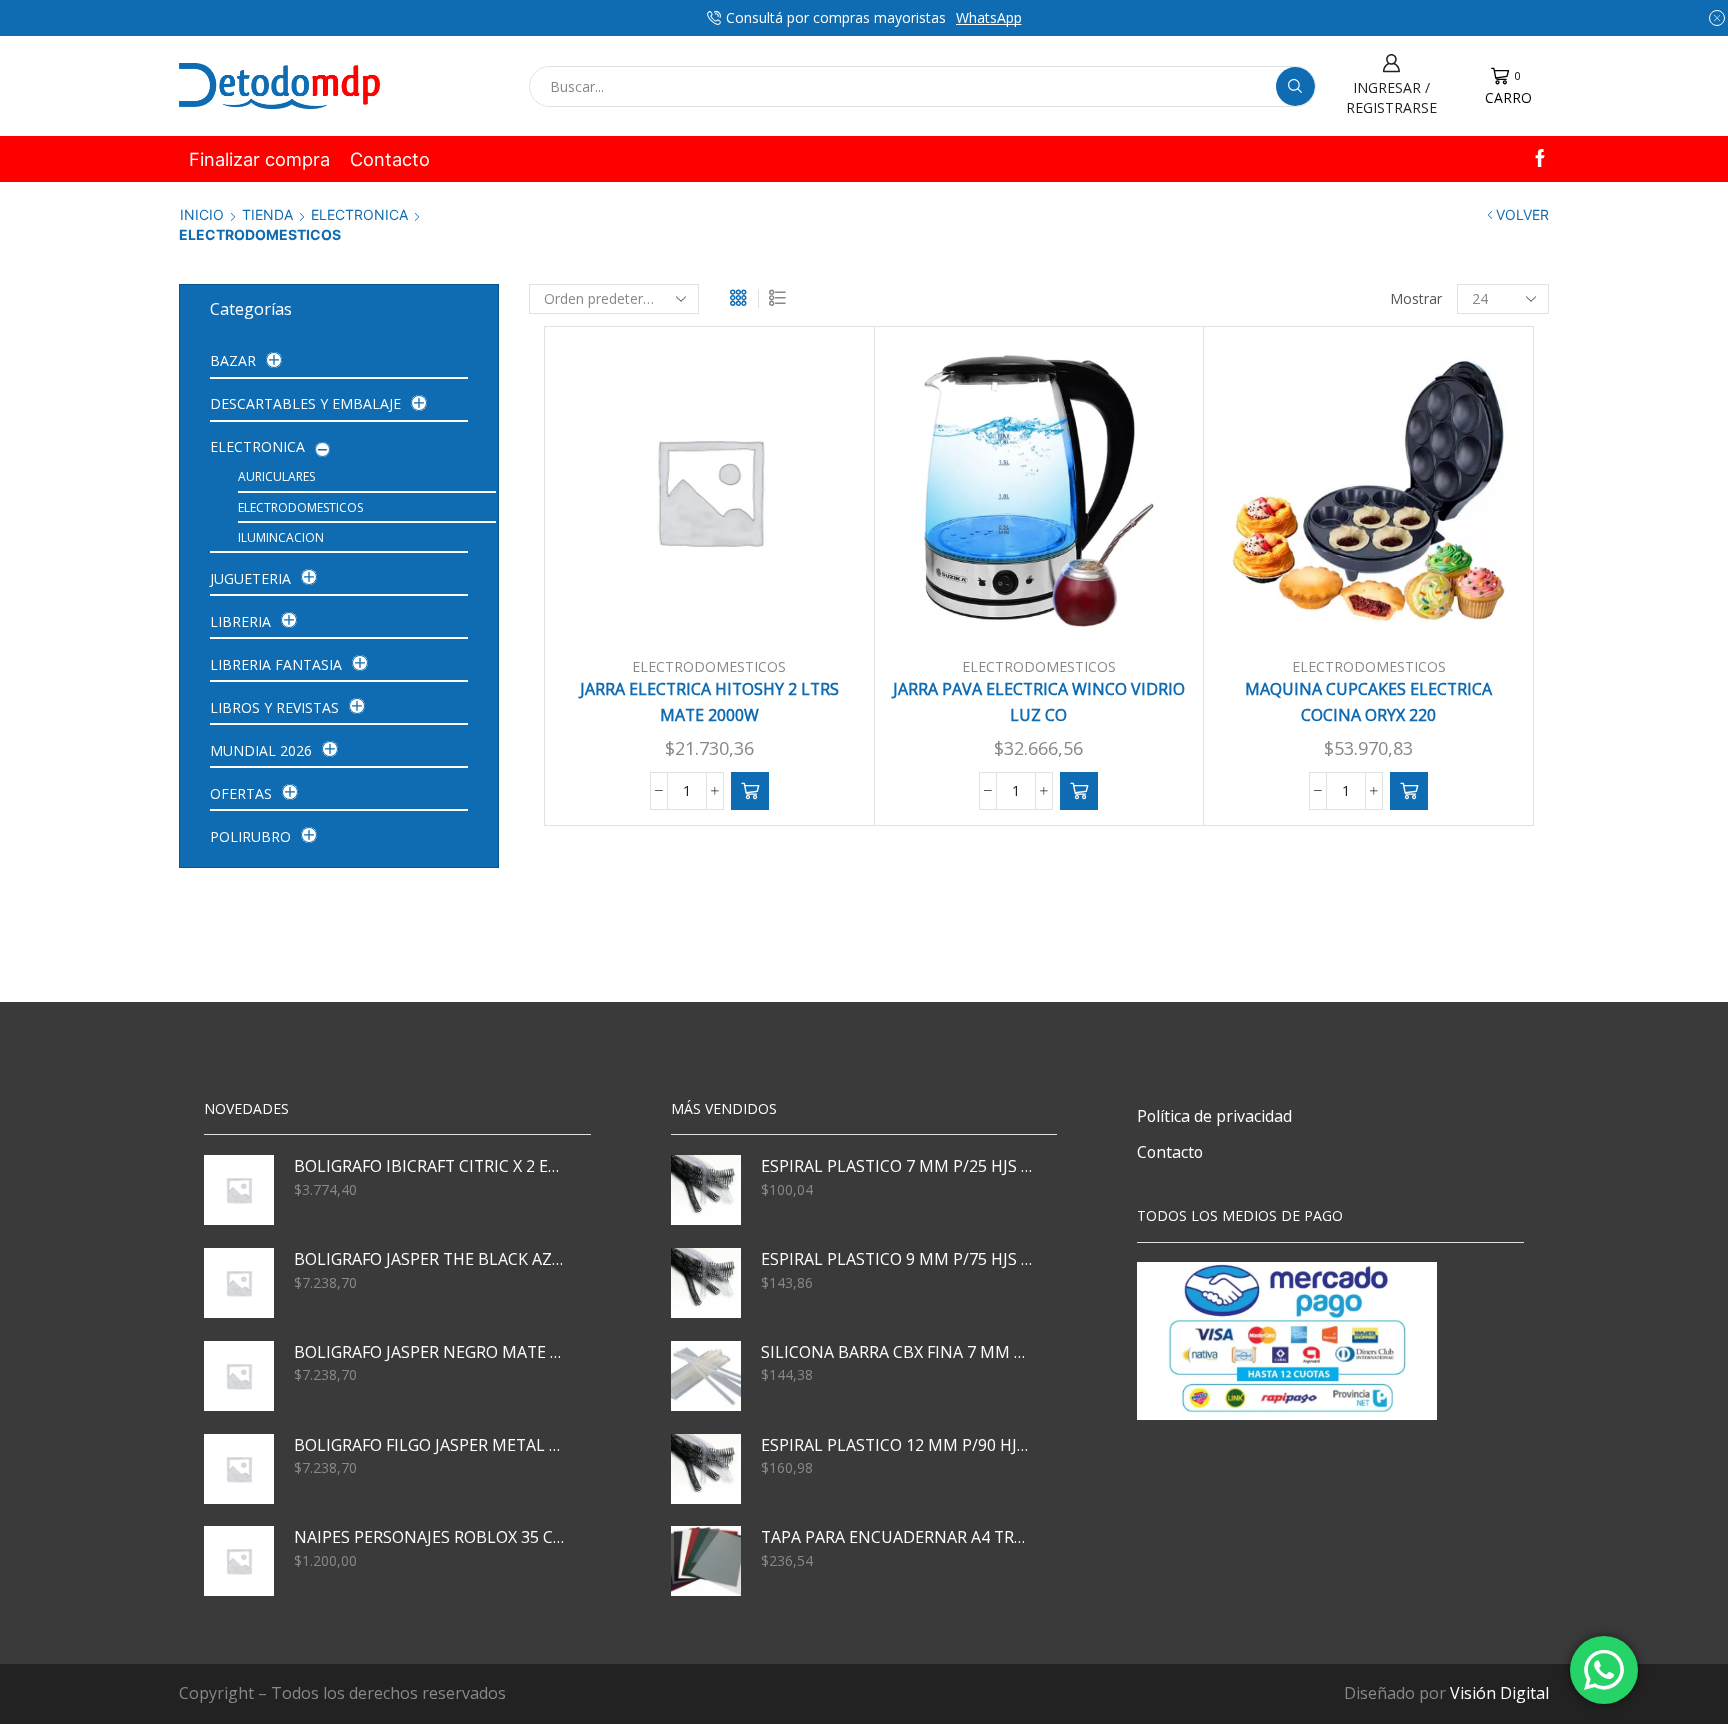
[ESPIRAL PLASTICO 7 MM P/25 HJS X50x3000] (706, 1190)
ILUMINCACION (281, 537)
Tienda (267, 214)
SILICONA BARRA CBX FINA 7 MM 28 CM (897, 1352)
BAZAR (233, 360)
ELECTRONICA (359, 214)
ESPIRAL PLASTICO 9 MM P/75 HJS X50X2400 (897, 1259)
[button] (750, 791)
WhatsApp (989, 17)
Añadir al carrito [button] (720, 608)
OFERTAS (241, 793)
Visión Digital (1499, 1693)
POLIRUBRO (250, 836)
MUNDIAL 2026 (261, 750)
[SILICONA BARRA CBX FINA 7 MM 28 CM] (706, 1376)
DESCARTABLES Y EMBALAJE (305, 403)
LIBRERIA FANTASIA (276, 664)
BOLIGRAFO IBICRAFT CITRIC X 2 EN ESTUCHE (430, 1166)
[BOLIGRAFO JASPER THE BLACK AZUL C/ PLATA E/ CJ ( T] (239, 1283)
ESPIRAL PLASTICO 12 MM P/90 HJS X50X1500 (897, 1445)
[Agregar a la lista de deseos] (816, 608)
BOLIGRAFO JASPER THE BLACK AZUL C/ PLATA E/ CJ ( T (430, 1259)
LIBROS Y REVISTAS (274, 707)
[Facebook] (1540, 159)
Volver (1522, 214)
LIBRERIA (240, 621)
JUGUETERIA (250, 578)
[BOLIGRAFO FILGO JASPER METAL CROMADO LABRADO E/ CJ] (239, 1469)
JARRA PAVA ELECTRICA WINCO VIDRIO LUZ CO (1039, 702)
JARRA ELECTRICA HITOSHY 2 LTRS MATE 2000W (709, 702)
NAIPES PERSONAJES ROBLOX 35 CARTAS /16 (430, 1537)
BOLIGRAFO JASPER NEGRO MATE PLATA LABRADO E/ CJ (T (430, 1352)
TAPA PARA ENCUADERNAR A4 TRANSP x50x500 (897, 1537)
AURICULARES (276, 476)
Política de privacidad (1214, 1116)
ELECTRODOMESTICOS (709, 666)
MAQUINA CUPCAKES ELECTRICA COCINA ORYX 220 (1368, 702)
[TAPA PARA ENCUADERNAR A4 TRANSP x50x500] (706, 1561)
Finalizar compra (259, 159)
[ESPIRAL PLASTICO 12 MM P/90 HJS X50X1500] (706, 1469)
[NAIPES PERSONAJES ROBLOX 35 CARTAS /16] (239, 1561)
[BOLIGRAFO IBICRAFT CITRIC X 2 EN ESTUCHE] (239, 1190)
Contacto (390, 159)
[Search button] (1295, 86)
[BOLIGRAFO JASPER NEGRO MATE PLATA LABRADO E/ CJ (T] (239, 1376)
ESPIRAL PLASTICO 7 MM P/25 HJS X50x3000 (897, 1166)
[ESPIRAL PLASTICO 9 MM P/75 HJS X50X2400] (706, 1283)
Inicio (202, 214)
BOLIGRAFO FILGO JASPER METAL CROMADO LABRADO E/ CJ (430, 1445)
